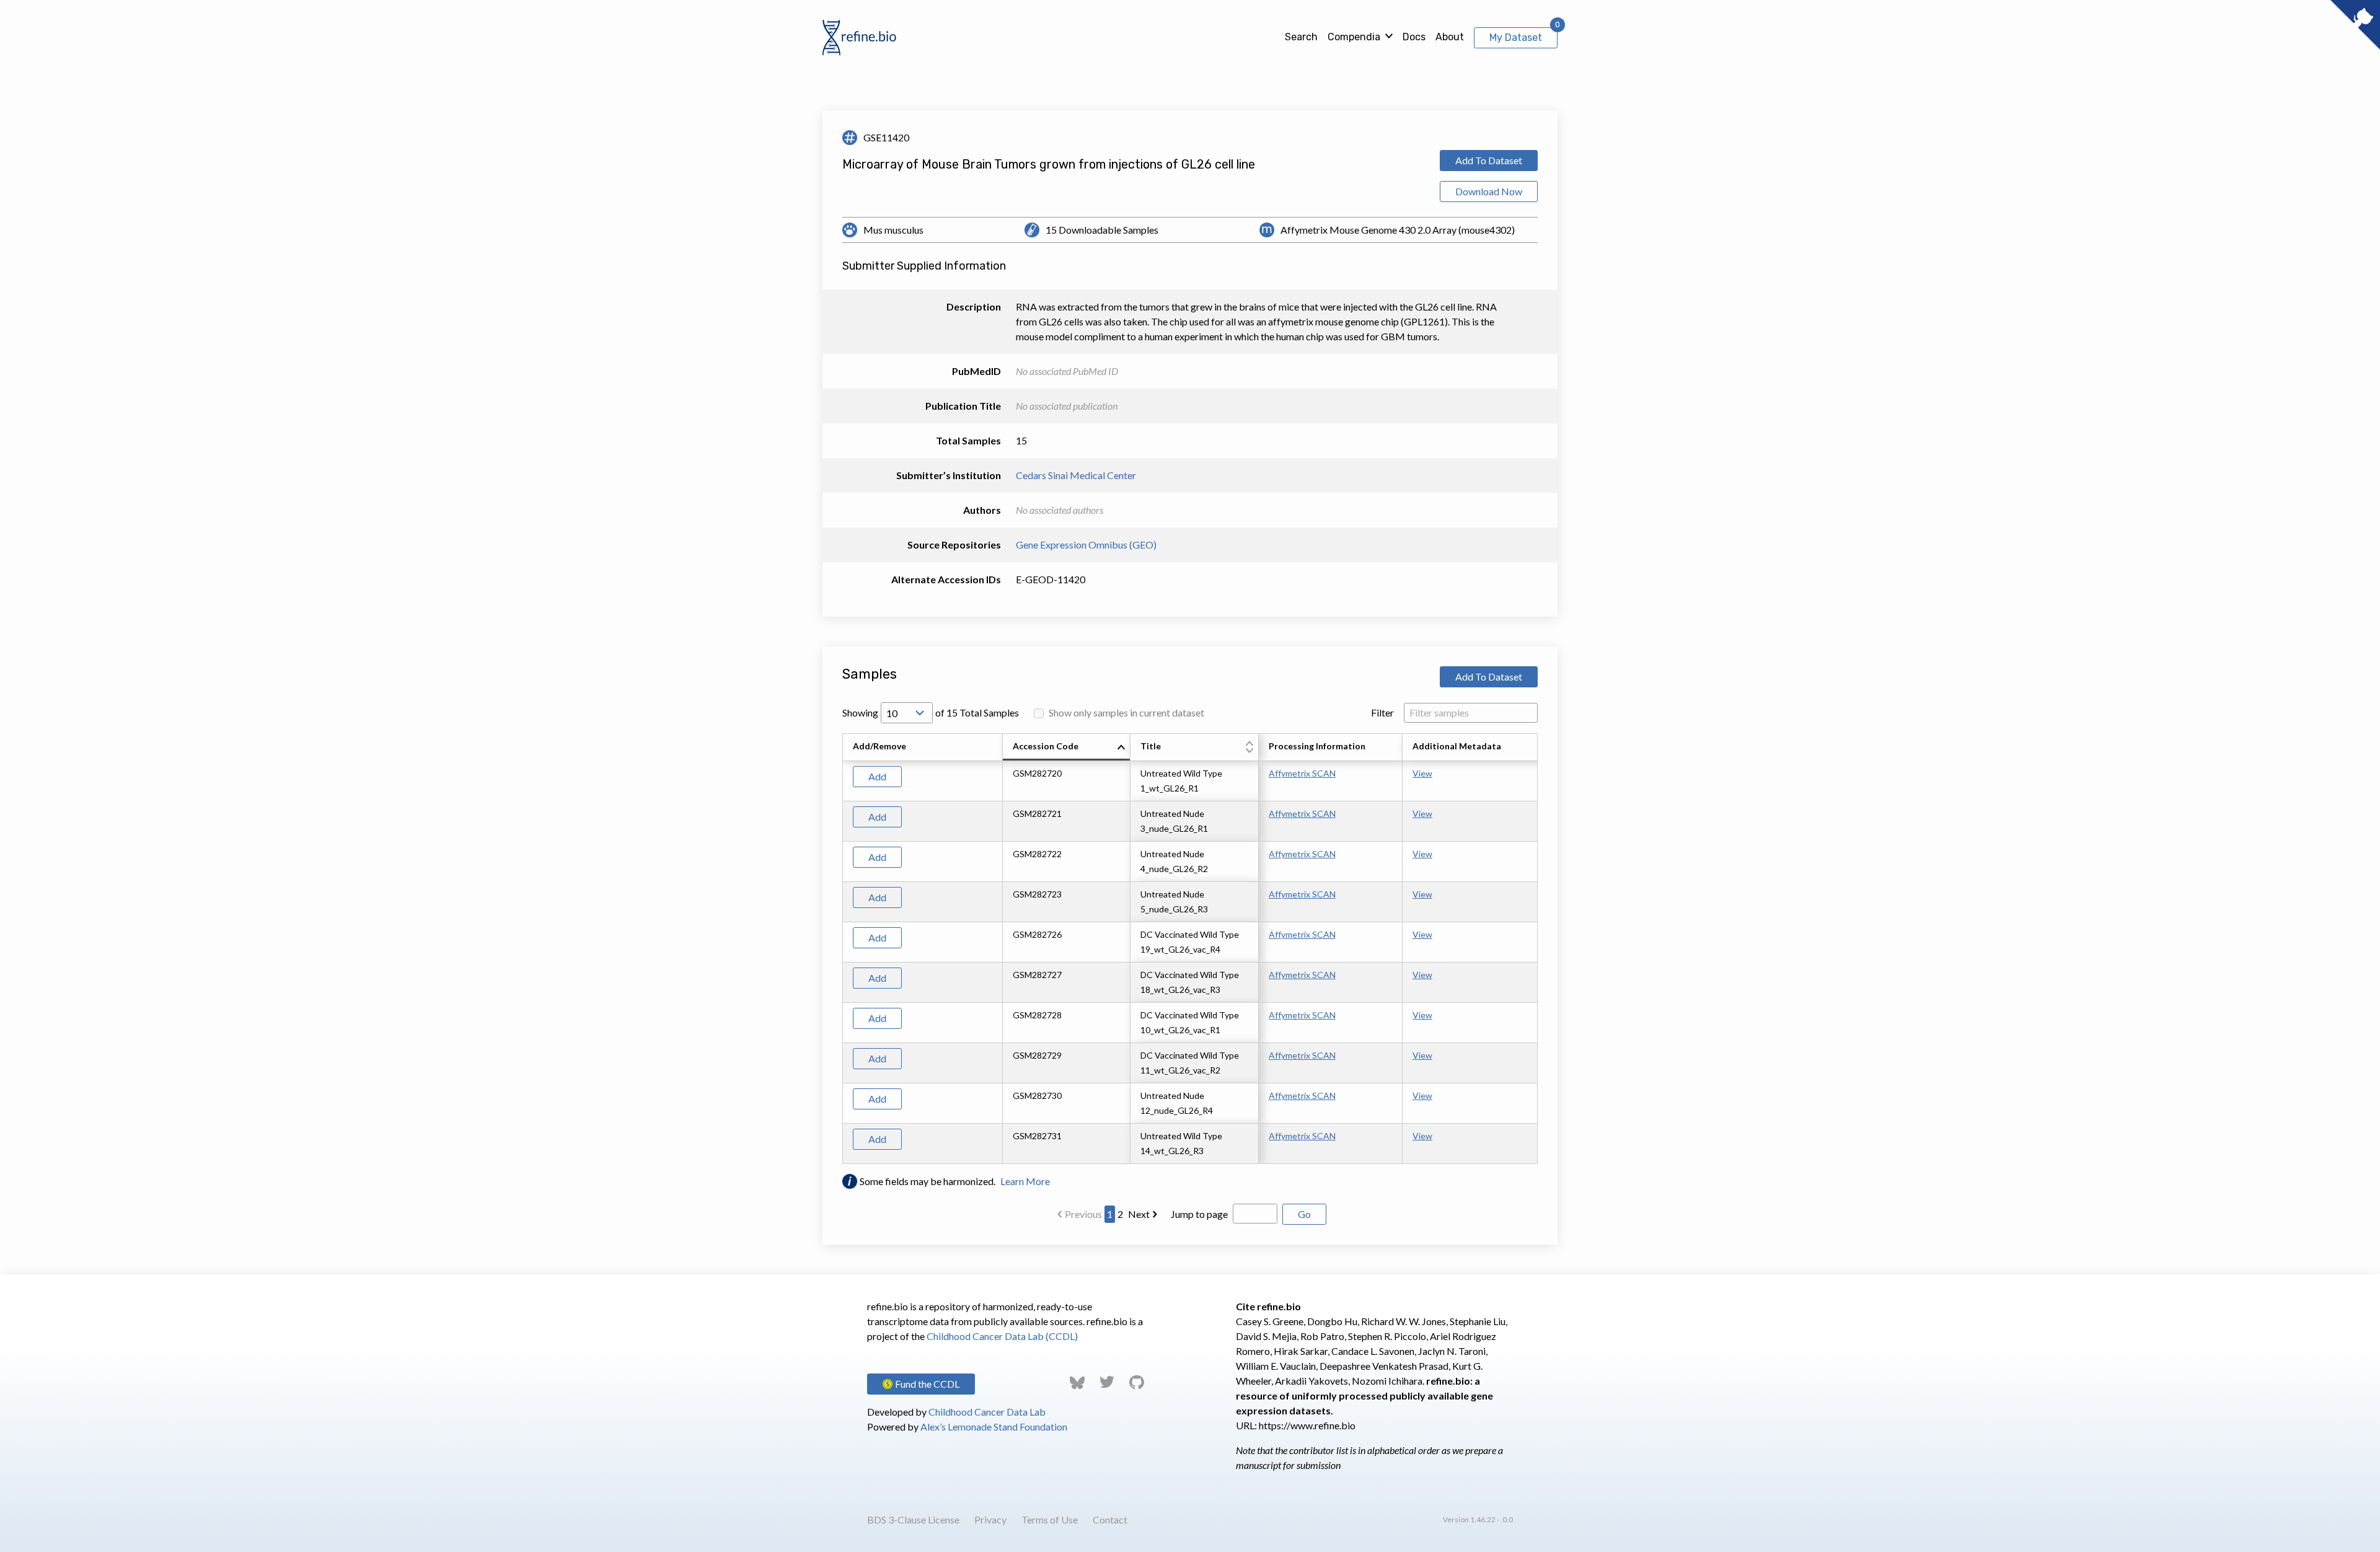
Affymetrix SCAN (1302, 773)
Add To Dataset (1489, 160)
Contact (1110, 1519)
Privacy (990, 1519)
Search (1301, 37)
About (1450, 37)
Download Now (1489, 191)
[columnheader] (1067, 747)
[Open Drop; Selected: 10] (907, 713)
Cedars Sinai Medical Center (1076, 475)
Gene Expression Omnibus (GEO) (1086, 545)
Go (1304, 1214)
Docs (1414, 37)
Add (877, 776)
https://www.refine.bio (1307, 1425)
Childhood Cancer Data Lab (987, 1412)
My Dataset (1516, 37)
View (1422, 773)
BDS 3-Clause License (913, 1519)
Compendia (1354, 37)
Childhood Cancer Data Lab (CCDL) (1002, 1336)
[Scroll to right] (1540, 949)
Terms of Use (1050, 1519)
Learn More (1025, 1181)
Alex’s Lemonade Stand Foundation (994, 1426)
